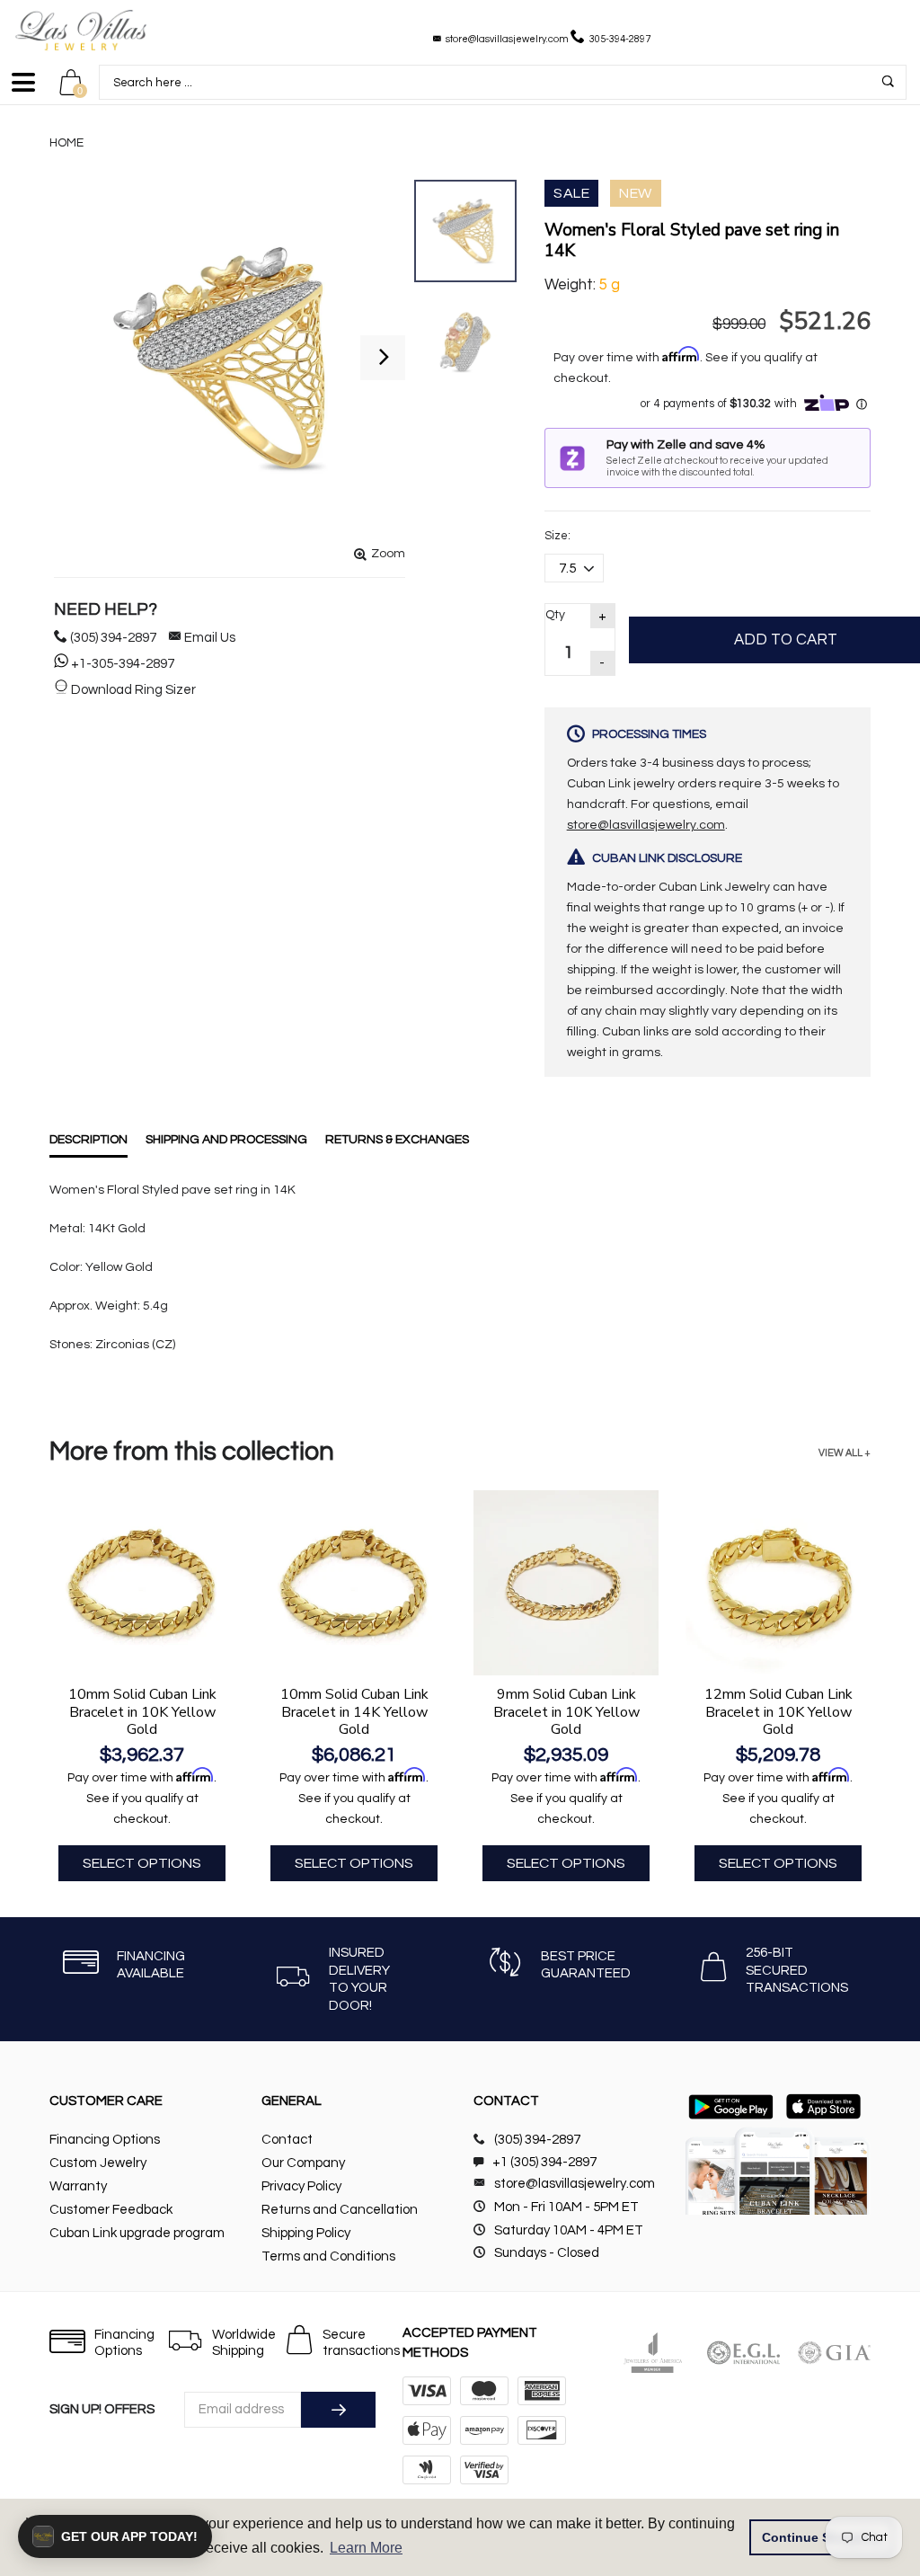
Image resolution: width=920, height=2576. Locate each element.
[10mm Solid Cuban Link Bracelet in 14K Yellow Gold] (354, 1583)
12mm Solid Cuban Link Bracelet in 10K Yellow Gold (778, 1711)
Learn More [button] (366, 2548)
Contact (287, 2140)
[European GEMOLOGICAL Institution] (743, 2353)
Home (66, 143)
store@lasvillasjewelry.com (507, 39)
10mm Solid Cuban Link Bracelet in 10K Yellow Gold (142, 1711)
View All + (845, 1453)
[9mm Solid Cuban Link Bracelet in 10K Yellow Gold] (566, 1583)
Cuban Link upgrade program (137, 2233)
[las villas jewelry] (81, 30)
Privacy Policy (301, 2186)
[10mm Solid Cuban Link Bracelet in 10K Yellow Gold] (142, 1583)
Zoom (388, 554)
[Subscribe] (338, 2410)
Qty (555, 615)
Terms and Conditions (328, 2256)
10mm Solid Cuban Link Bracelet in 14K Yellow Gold (354, 1711)
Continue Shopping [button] (822, 2537)
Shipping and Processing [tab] (226, 1140)
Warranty (78, 2186)
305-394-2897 (620, 39)
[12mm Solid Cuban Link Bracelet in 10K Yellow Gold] (778, 1583)
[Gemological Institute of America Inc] (834, 2353)
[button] (115, 2536)
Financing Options (105, 2140)
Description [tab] (88, 1140)
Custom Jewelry (98, 2163)
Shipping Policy (306, 2233)
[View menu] (23, 90)
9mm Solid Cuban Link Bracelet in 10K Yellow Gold (566, 1711)
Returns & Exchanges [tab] (397, 1140)
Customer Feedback (111, 2210)
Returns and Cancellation (340, 2210)
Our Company (303, 2163)
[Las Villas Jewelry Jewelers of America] (653, 2353)
